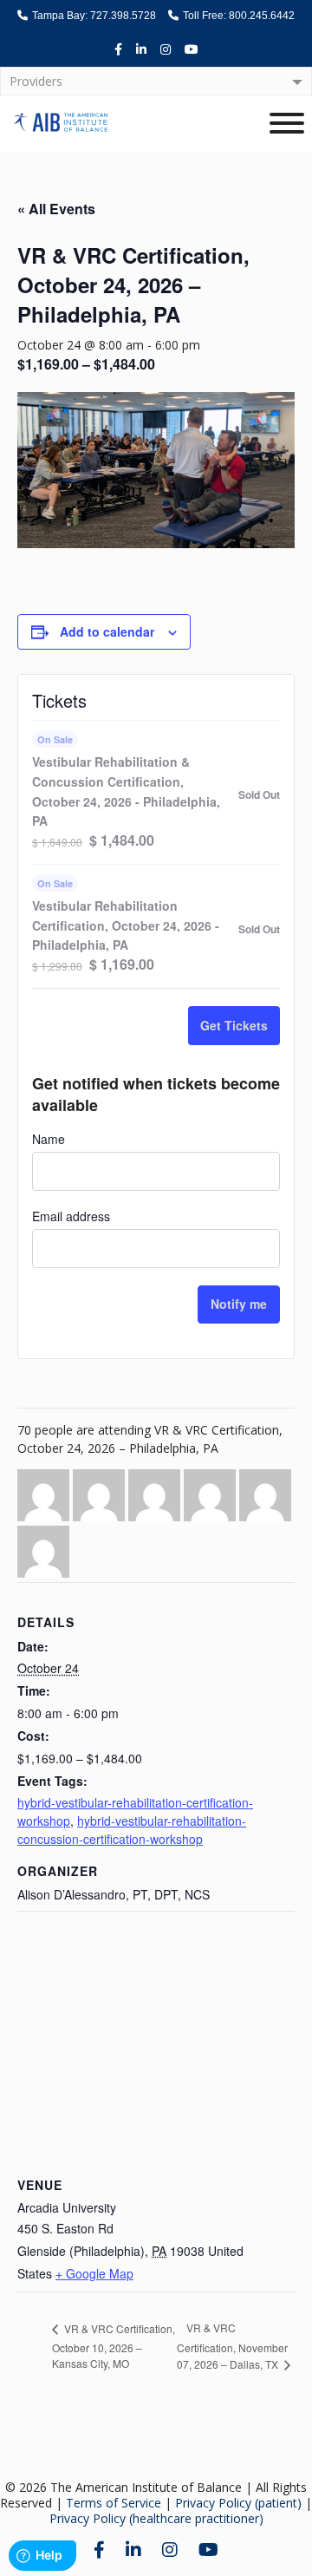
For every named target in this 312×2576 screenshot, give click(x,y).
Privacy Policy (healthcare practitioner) (156, 2518)
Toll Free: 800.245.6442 (237, 16)
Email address (71, 1216)
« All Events (56, 209)
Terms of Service (114, 2503)
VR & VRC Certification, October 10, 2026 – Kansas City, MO (114, 2346)
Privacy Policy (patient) (238, 2503)
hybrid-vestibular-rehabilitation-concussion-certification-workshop (132, 1830)
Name (49, 1139)
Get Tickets (234, 1025)
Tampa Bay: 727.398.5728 (93, 16)
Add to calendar (107, 631)
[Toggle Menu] (287, 123)
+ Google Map (94, 2273)
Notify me (239, 1304)
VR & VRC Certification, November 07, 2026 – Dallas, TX (232, 2346)
